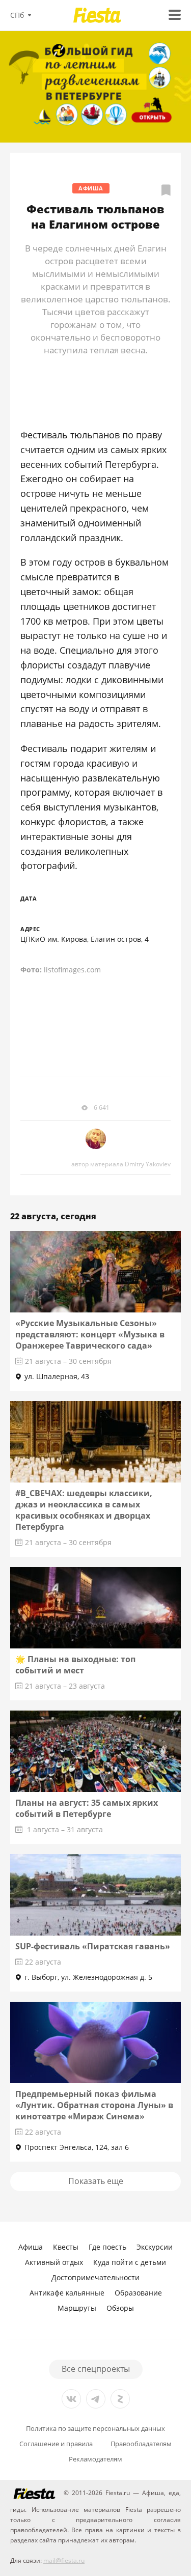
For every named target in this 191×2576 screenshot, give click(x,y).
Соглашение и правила (56, 2444)
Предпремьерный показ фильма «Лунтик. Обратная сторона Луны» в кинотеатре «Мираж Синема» (94, 2105)
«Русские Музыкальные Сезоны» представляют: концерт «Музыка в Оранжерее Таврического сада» (90, 1334)
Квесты (66, 2247)
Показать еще (96, 2181)
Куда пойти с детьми (130, 2262)
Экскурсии (155, 2247)
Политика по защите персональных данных (95, 2429)
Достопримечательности (95, 2277)
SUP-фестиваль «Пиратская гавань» (93, 1946)
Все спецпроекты (96, 2369)
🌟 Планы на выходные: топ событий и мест (75, 1665)
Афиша (91, 188)
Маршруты (77, 2308)
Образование (138, 2293)
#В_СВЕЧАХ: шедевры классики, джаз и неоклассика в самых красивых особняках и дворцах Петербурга (84, 1510)
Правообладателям (141, 2444)
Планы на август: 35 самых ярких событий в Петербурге (87, 1808)
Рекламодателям (95, 2459)
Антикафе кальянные (67, 2293)
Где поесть (107, 2247)
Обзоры (120, 2308)
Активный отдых (54, 2262)
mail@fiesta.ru (64, 2560)
